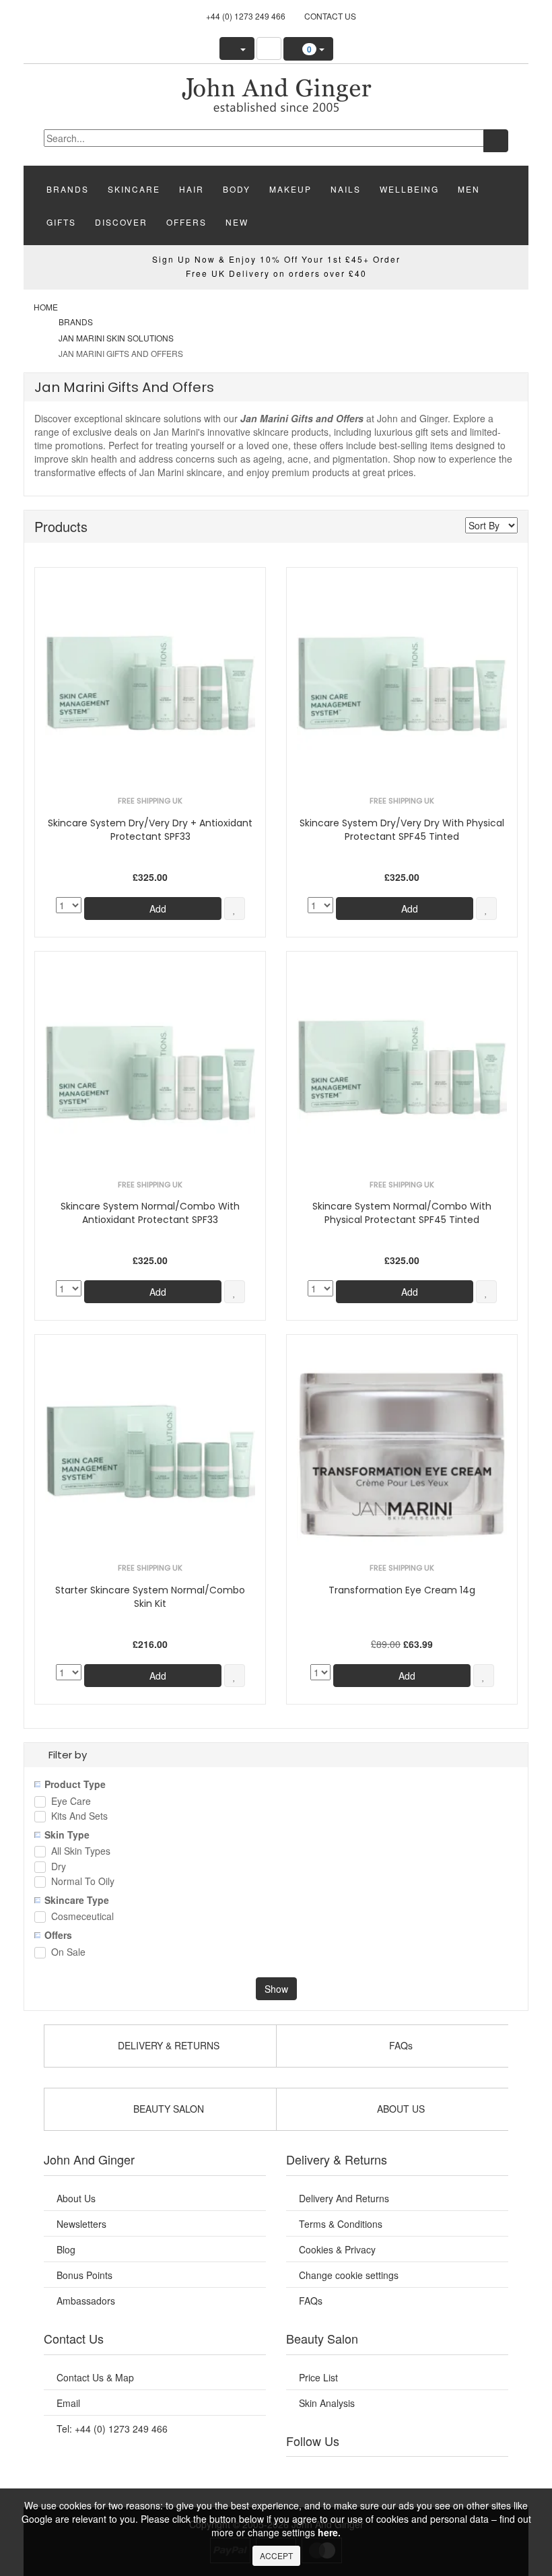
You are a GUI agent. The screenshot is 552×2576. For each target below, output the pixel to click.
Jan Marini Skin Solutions (116, 338)
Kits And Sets (79, 1817)
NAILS (346, 189)
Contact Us (330, 16)
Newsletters (81, 2224)
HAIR (192, 189)
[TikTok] (482, 2474)
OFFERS (186, 222)
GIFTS (61, 222)
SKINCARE (134, 189)
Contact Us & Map (95, 2377)
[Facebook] (312, 2474)
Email (68, 2403)
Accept (276, 2555)
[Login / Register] (237, 48)
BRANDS (68, 189)
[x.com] (380, 2474)
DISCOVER (121, 222)
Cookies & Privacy (337, 2249)
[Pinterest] (448, 2474)
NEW (237, 222)
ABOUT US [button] (400, 2109)
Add (157, 909)
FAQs (311, 2301)
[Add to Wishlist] (235, 909)
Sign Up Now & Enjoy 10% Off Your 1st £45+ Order (276, 259)
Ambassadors (86, 2301)
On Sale (68, 1953)
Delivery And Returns (344, 2198)
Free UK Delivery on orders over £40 (276, 273)
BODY (237, 189)
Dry (59, 1867)
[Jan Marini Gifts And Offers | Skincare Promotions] (276, 94)
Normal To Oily (83, 1882)
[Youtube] (347, 2474)
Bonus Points (84, 2275)
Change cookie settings (349, 2275)
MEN (469, 189)
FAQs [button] (400, 2045)
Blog (66, 2249)
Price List (318, 2377)
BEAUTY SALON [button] (167, 2109)
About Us (76, 2198)
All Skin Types (81, 1852)
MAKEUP (290, 189)
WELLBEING (409, 189)
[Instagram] (414, 2474)
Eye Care (71, 1802)
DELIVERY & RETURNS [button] (167, 2045)
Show (276, 1989)
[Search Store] (269, 48)
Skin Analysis (327, 2403)
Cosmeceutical (82, 1917)
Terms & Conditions (341, 2224)
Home (46, 307)
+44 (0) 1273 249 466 (246, 16)
